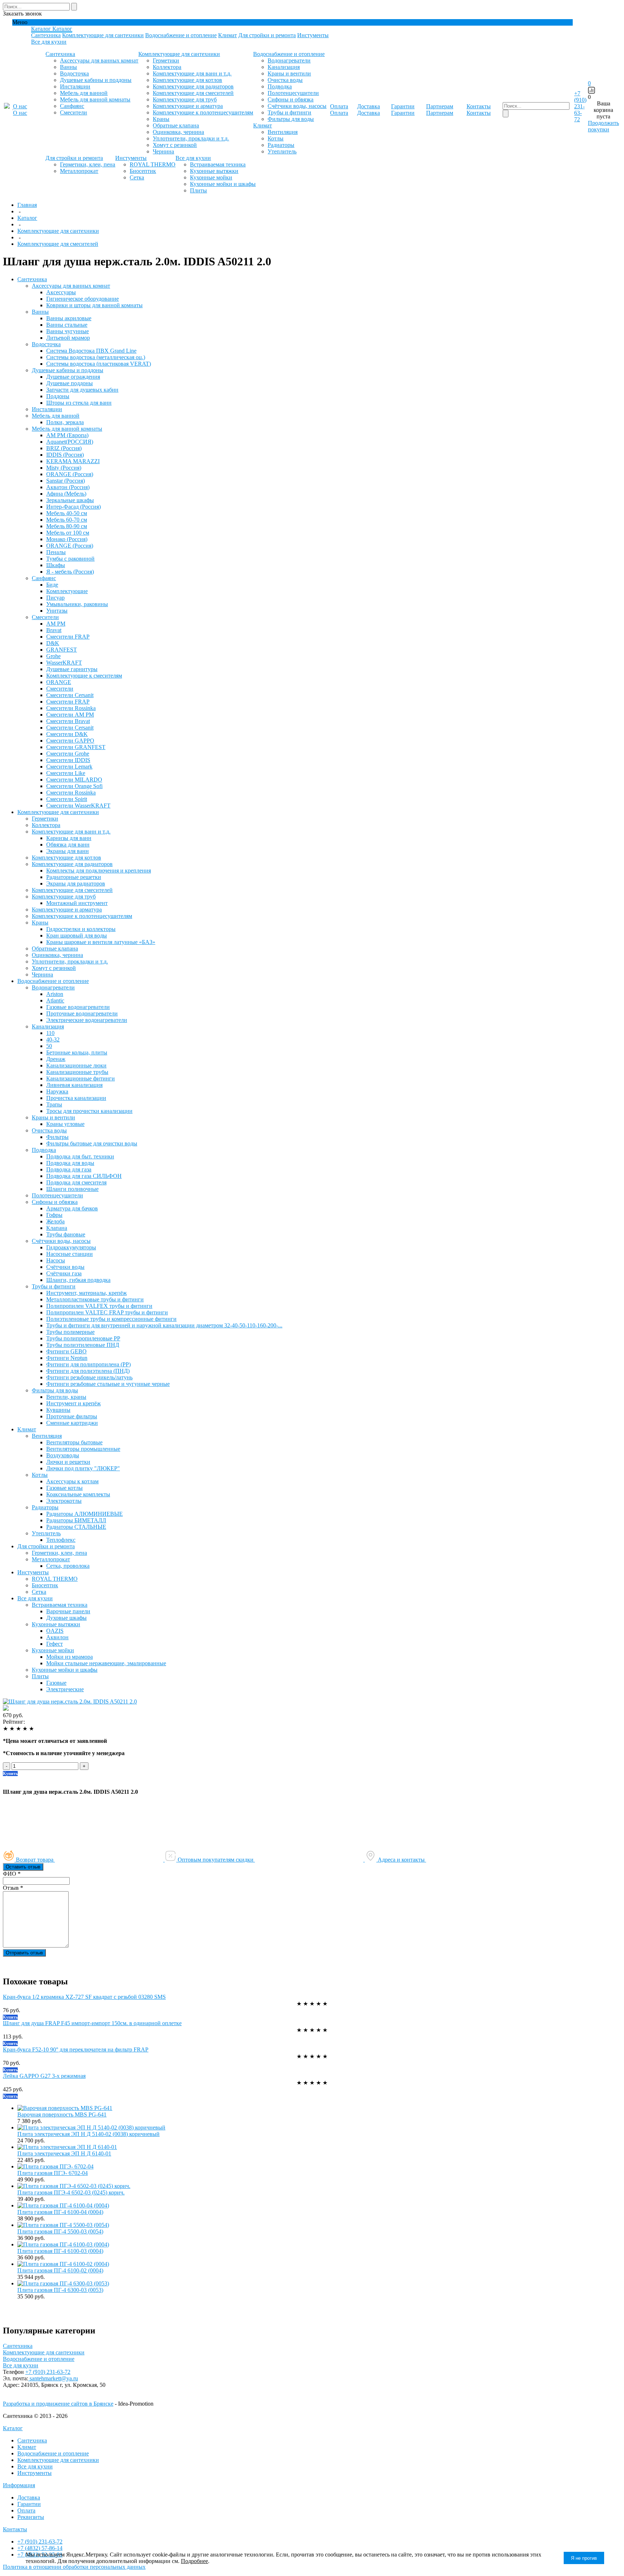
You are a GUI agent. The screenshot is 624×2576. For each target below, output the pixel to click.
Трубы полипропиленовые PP (83, 1338)
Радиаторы (281, 145)
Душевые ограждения (73, 377)
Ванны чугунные (68, 331)
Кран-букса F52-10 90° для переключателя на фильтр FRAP (76, 2050)
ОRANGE (59, 682)
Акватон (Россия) (68, 487)
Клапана (57, 1228)
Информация (19, 2485)
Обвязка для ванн (68, 845)
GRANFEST (62, 650)
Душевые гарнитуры (72, 669)
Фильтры (57, 1137)
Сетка (137, 177)
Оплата (26, 2510)
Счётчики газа (64, 1273)
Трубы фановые (66, 1234)
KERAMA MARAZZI (73, 461)
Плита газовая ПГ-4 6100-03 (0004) (60, 2251)
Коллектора (167, 67)
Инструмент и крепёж (73, 1403)
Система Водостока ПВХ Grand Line (91, 351)
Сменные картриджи (72, 1423)
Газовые (56, 1683)
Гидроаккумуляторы (71, 1247)
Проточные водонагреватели (82, 1013)
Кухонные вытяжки (214, 171)
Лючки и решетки (68, 1462)
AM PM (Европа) (67, 435)
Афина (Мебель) (66, 494)
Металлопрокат (79, 171)
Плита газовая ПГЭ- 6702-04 (53, 2173)
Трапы (54, 1104)
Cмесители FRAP (68, 637)
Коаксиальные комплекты (78, 1494)
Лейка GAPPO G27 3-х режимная (44, 2076)
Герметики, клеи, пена (88, 164)
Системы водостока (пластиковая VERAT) (99, 364)
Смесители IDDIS (68, 760)
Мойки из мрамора (70, 1657)
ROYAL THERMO (153, 164)
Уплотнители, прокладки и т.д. (191, 138)
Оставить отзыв (23, 1867)
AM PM (56, 624)
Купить (10, 1774)
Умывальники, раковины (77, 604)
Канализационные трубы (77, 1072)
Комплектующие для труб (185, 99)
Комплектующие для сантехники (103, 35)
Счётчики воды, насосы (297, 106)
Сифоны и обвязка (291, 99)
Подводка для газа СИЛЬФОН (84, 1176)
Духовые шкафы (66, 1618)
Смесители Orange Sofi (74, 786)
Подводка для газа (69, 1169)
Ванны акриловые (69, 318)
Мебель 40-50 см (67, 513)
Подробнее (194, 2561)
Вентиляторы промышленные (83, 1449)
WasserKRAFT (64, 663)
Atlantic (55, 1000)
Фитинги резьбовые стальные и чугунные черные (108, 1384)
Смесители (73, 112)
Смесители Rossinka (71, 708)
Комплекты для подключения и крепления (99, 871)
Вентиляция (283, 132)
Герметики (166, 60)
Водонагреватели (289, 60)
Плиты (198, 190)
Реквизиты (31, 2517)
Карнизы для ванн (69, 838)
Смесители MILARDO (74, 780)
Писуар (55, 598)
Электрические (65, 1689)
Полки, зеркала (65, 422)
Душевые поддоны (70, 383)
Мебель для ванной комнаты (95, 99)
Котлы (276, 138)
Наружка (57, 1091)
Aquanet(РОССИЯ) (70, 442)
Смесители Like (66, 773)
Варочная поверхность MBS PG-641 (62, 2114)
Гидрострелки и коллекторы (81, 929)
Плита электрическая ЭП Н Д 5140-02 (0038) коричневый (88, 2134)
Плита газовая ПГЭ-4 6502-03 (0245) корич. (71, 2192)
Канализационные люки (76, 1065)
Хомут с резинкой (175, 145)
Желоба (55, 1221)
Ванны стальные (67, 325)
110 (50, 1033)
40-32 (53, 1039)
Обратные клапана (176, 125)
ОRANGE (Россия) (70, 474)
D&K (53, 643)
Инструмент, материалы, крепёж (86, 1293)
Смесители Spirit (67, 799)
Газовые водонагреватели (78, 1007)
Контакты (15, 2529)
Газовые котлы (64, 1488)
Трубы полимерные (70, 1332)
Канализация (284, 67)
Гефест (55, 1644)
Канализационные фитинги (81, 1078)
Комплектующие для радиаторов (193, 86)
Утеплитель (282, 151)
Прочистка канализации (76, 1098)
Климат (227, 35)
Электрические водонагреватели (87, 1020)
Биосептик (143, 171)
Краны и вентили (289, 73)
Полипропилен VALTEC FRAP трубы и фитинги (107, 1312)
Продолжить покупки (603, 126)
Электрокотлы (64, 1501)
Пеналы (56, 552)
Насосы (56, 1260)
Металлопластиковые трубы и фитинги (95, 1299)
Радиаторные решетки (74, 877)
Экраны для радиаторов (76, 884)
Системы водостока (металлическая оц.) (96, 357)
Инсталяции (75, 86)
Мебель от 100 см (68, 533)
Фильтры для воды (291, 119)
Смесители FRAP (68, 702)
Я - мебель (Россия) (70, 572)
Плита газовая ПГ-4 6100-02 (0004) (60, 2270)
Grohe (53, 656)
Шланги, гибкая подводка (78, 1280)
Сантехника (46, 35)
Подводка (280, 86)
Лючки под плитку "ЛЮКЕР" (83, 1468)
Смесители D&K (67, 734)
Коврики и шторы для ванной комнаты (94, 305)
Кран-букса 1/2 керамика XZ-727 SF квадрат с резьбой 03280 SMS (84, 1997)
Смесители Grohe (68, 754)
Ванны (68, 67)
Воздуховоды (63, 1455)
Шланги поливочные (72, 1189)
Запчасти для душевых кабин (82, 390)
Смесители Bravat (68, 721)
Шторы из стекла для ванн (79, 403)
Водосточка (74, 73)
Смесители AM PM (70, 715)
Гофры (54, 1215)
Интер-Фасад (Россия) (73, 507)
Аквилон (57, 1637)
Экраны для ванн (68, 851)
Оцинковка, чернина (178, 132)
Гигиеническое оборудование (83, 299)
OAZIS (55, 1631)
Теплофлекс (61, 1540)
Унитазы (57, 611)
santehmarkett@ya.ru (53, 2378)
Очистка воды (285, 80)
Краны (161, 119)
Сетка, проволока (68, 1566)
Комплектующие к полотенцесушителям (203, 112)
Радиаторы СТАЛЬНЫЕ (76, 1527)
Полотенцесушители (293, 93)
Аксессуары (61, 292)
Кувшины (58, 1410)
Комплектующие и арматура (188, 106)
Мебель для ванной (84, 93)
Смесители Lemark (69, 767)
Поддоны (58, 396)
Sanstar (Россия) (66, 481)
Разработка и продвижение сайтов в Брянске (58, 2404)
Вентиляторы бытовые (74, 1442)
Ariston (55, 994)
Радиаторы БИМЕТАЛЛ (76, 1520)
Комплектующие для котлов (187, 80)
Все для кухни (49, 42)
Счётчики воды (65, 1267)
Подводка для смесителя (76, 1182)
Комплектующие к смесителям (84, 676)
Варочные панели (68, 1611)
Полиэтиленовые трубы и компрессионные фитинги (111, 1319)
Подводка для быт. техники (80, 1156)
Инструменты (34, 2473)
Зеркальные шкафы (70, 500)
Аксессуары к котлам (72, 1481)
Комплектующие (67, 591)
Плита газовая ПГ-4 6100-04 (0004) (60, 2212)
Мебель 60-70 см (67, 520)
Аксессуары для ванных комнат (99, 60)
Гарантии (29, 2504)
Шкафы (56, 565)
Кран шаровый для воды (77, 935)
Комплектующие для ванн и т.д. (192, 73)
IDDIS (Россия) (65, 455)
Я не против (584, 2558)
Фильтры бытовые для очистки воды (92, 1143)
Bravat (54, 630)
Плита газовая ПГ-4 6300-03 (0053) (60, 2290)
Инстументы (313, 35)
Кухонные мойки (211, 177)
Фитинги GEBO (66, 1351)
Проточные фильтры (72, 1416)
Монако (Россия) (67, 539)
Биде (52, 585)
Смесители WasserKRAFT (78, 806)
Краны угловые (65, 1124)
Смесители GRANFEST (76, 747)
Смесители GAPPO (70, 741)
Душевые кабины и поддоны (96, 80)
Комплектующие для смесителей (193, 93)
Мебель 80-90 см (67, 526)
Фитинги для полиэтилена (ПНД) (88, 1371)
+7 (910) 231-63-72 (580, 106)
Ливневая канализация (74, 1085)
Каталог (13, 2428)
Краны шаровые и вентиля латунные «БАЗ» (101, 942)
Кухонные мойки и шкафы (223, 184)
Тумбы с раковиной (70, 559)
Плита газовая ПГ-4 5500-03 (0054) (60, 2231)
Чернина (163, 151)
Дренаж (56, 1059)
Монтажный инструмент (77, 903)
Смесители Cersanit (70, 695)
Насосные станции (70, 1254)
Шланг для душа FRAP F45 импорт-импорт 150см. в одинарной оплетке (92, 2023)
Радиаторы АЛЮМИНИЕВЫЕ (84, 1514)
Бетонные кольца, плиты (77, 1052)
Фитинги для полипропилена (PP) (88, 1364)
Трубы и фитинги (289, 112)
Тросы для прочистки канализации (89, 1111)
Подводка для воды (70, 1163)
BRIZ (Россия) (64, 448)
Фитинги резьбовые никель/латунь (89, 1377)
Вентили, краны (66, 1397)
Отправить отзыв (24, 1953)
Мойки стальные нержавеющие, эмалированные (106, 1663)
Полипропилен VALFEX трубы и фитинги (99, 1306)
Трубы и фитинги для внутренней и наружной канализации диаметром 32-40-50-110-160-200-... (164, 1325)
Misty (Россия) (64, 468)
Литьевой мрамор (68, 338)
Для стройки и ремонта (267, 35)
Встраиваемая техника (218, 164)
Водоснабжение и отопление (181, 35)
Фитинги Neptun (67, 1358)
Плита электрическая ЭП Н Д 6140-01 (64, 2153)
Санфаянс (72, 106)
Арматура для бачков (72, 1208)
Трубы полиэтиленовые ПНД (83, 1345)
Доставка (29, 2497)
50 (49, 1046)
